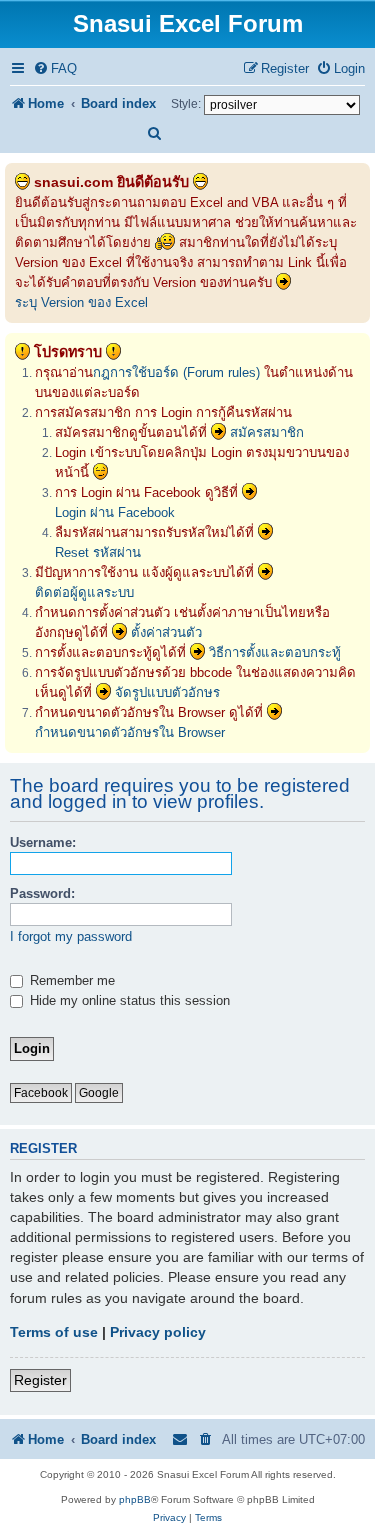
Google (99, 1093)
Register (40, 1380)
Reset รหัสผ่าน (98, 552)
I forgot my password (71, 936)
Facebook (41, 1093)
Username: (43, 842)
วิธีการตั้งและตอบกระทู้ (275, 652)
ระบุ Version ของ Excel (81, 302)
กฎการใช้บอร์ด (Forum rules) (176, 372)
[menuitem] (55, 68)
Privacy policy (158, 1332)
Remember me (70, 980)
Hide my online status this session (128, 1000)
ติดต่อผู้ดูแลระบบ (84, 592)
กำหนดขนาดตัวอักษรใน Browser (130, 732)
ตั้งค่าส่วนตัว (166, 632)
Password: (42, 893)
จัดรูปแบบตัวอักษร (167, 692)
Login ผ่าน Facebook (115, 512)
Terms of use (54, 1332)
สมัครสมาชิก (267, 432)
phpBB (135, 1499)
